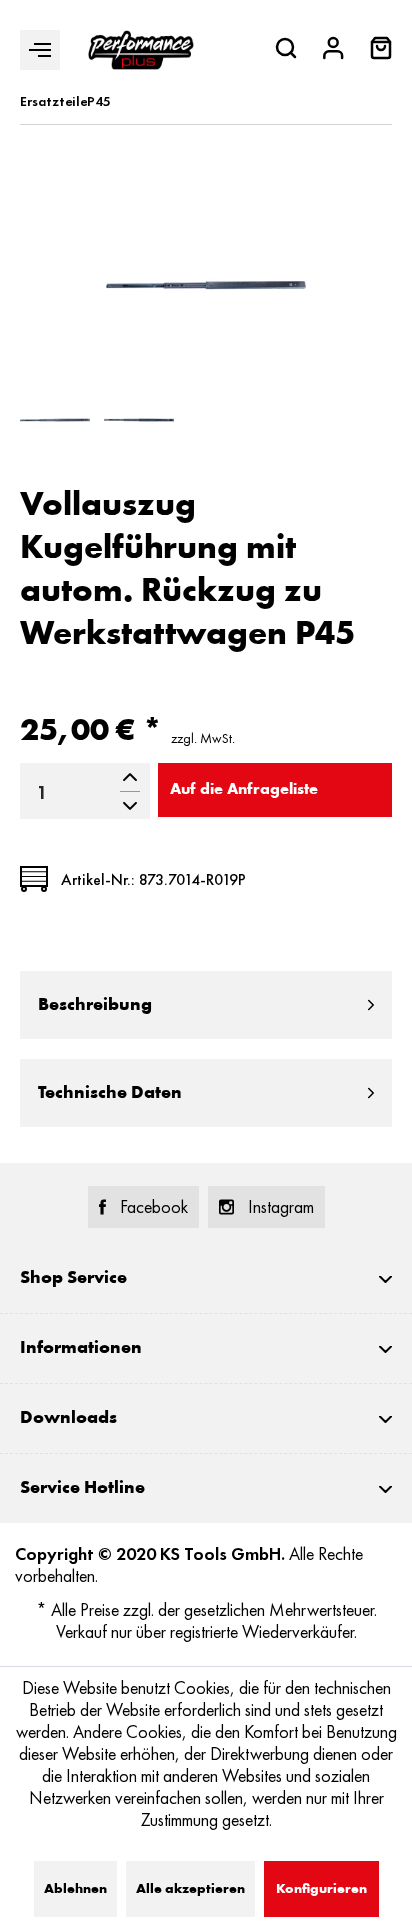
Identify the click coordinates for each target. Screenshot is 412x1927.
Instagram (281, 1207)
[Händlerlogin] (333, 50)
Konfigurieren (321, 1889)
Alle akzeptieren (190, 1889)
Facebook (154, 1207)
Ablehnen (75, 1889)
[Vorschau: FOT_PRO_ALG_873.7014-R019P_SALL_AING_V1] (55, 420)
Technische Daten (110, 1093)
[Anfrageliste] (381, 54)
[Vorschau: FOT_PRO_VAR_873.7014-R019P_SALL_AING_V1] (139, 420)
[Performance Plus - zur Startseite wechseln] (141, 50)
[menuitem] (381, 50)
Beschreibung (95, 1005)
